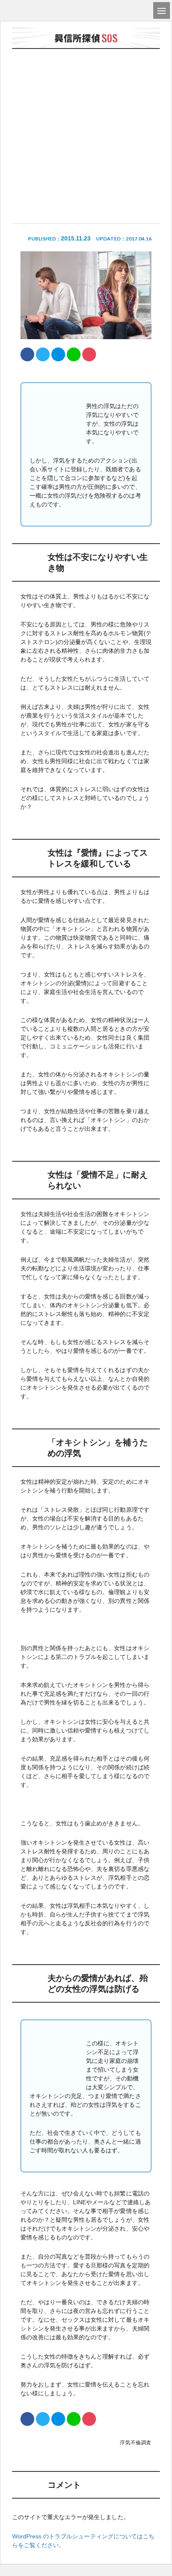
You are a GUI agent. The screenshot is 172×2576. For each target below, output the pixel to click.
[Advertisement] (86, 112)
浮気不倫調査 (136, 2443)
